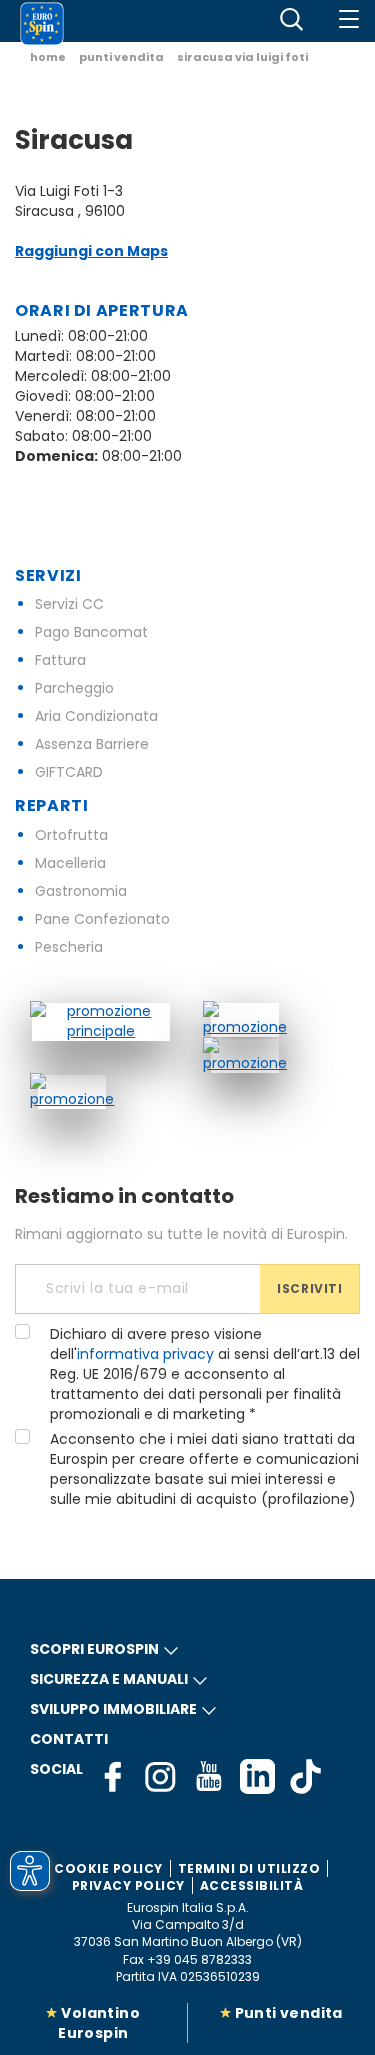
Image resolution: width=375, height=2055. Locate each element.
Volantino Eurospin (99, 2023)
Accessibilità (252, 1885)
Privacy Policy (128, 1885)
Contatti (69, 1739)
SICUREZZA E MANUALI (109, 1679)
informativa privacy (145, 1354)
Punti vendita (289, 2013)
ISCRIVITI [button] (309, 1288)
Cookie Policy (108, 1868)
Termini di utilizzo (249, 1868)
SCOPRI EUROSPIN (94, 1649)
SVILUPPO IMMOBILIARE (113, 1709)
